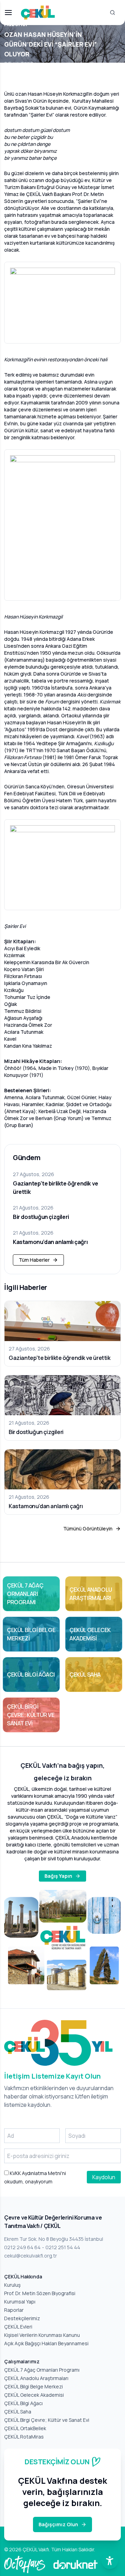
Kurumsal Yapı (20, 2302)
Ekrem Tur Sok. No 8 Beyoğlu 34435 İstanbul (54, 2239)
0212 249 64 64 (22, 2247)
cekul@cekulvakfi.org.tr (31, 2256)
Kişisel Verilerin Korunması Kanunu (42, 2335)
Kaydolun (104, 2177)
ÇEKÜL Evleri (18, 2327)
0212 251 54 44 (63, 2247)
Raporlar (14, 2310)
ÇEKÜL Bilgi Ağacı (23, 2403)
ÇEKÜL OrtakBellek (25, 2428)
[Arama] (112, 13)
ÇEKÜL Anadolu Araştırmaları (36, 2378)
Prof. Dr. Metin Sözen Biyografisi (40, 2293)
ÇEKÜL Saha (18, 2412)
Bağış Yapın (58, 1876)
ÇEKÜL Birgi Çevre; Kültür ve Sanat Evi (47, 2420)
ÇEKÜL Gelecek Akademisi (34, 2395)
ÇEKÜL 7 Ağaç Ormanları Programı (42, 2370)
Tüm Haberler (34, 1260)
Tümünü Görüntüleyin (88, 1529)
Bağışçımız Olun (58, 2524)
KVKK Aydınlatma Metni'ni (37, 2173)
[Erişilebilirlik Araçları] (110, 2561)
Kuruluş (12, 2285)
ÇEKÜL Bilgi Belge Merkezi (34, 2386)
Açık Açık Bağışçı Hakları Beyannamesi (46, 2343)
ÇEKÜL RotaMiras (24, 2437)
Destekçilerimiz (22, 2318)
